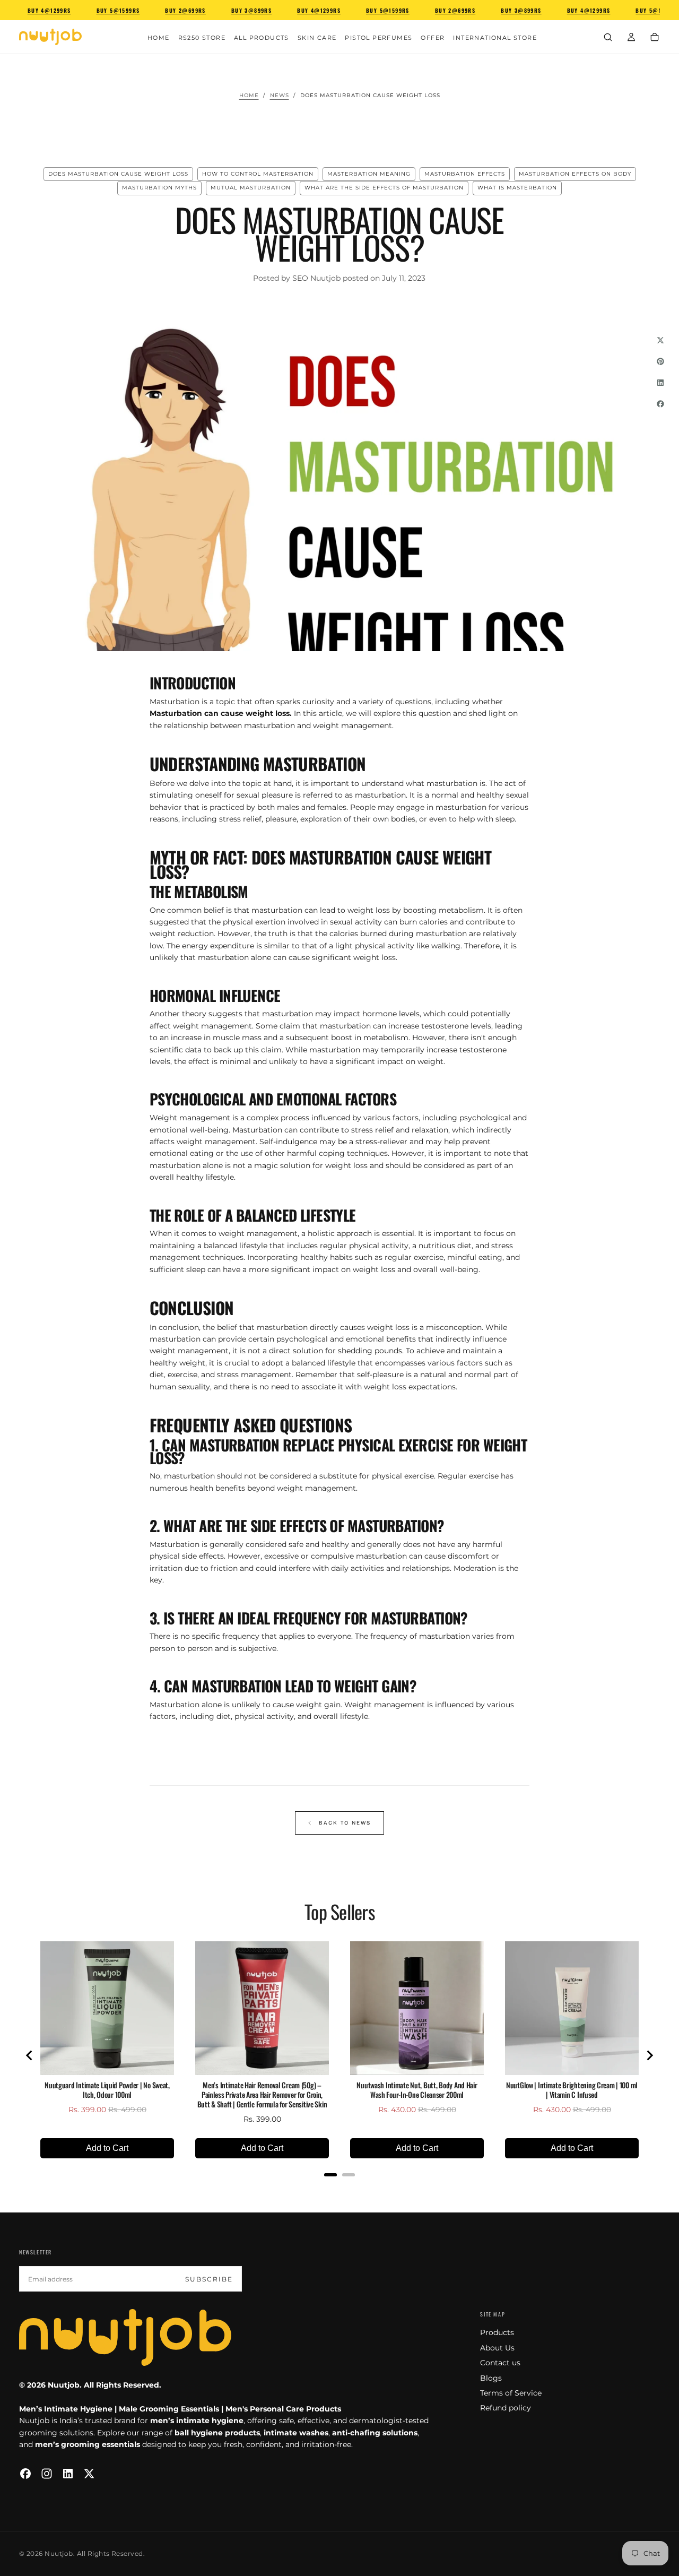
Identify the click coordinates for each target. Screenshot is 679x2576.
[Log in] (631, 38)
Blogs (491, 2378)
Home (159, 38)
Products (497, 2332)
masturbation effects (465, 174)
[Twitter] (89, 2474)
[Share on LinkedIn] (660, 383)
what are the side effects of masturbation (384, 188)
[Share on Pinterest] (660, 361)
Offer (433, 38)
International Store (495, 38)
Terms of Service (511, 2393)
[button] (608, 38)
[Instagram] (47, 2474)
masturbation (461, 807)
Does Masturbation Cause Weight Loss (118, 174)
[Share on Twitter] (660, 340)
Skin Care (317, 38)
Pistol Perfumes (378, 38)
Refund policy (506, 2408)
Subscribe (209, 2279)
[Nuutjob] (125, 2337)
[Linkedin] (68, 2474)
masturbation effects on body (575, 174)
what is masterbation (517, 188)
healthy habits (327, 1257)
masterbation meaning (369, 174)
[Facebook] (25, 2474)
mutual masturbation (251, 188)
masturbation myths (159, 188)
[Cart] (655, 38)
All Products (262, 38)
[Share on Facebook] (660, 404)
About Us (497, 2348)
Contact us (500, 2363)
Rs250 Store (202, 38)
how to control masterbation (258, 174)
